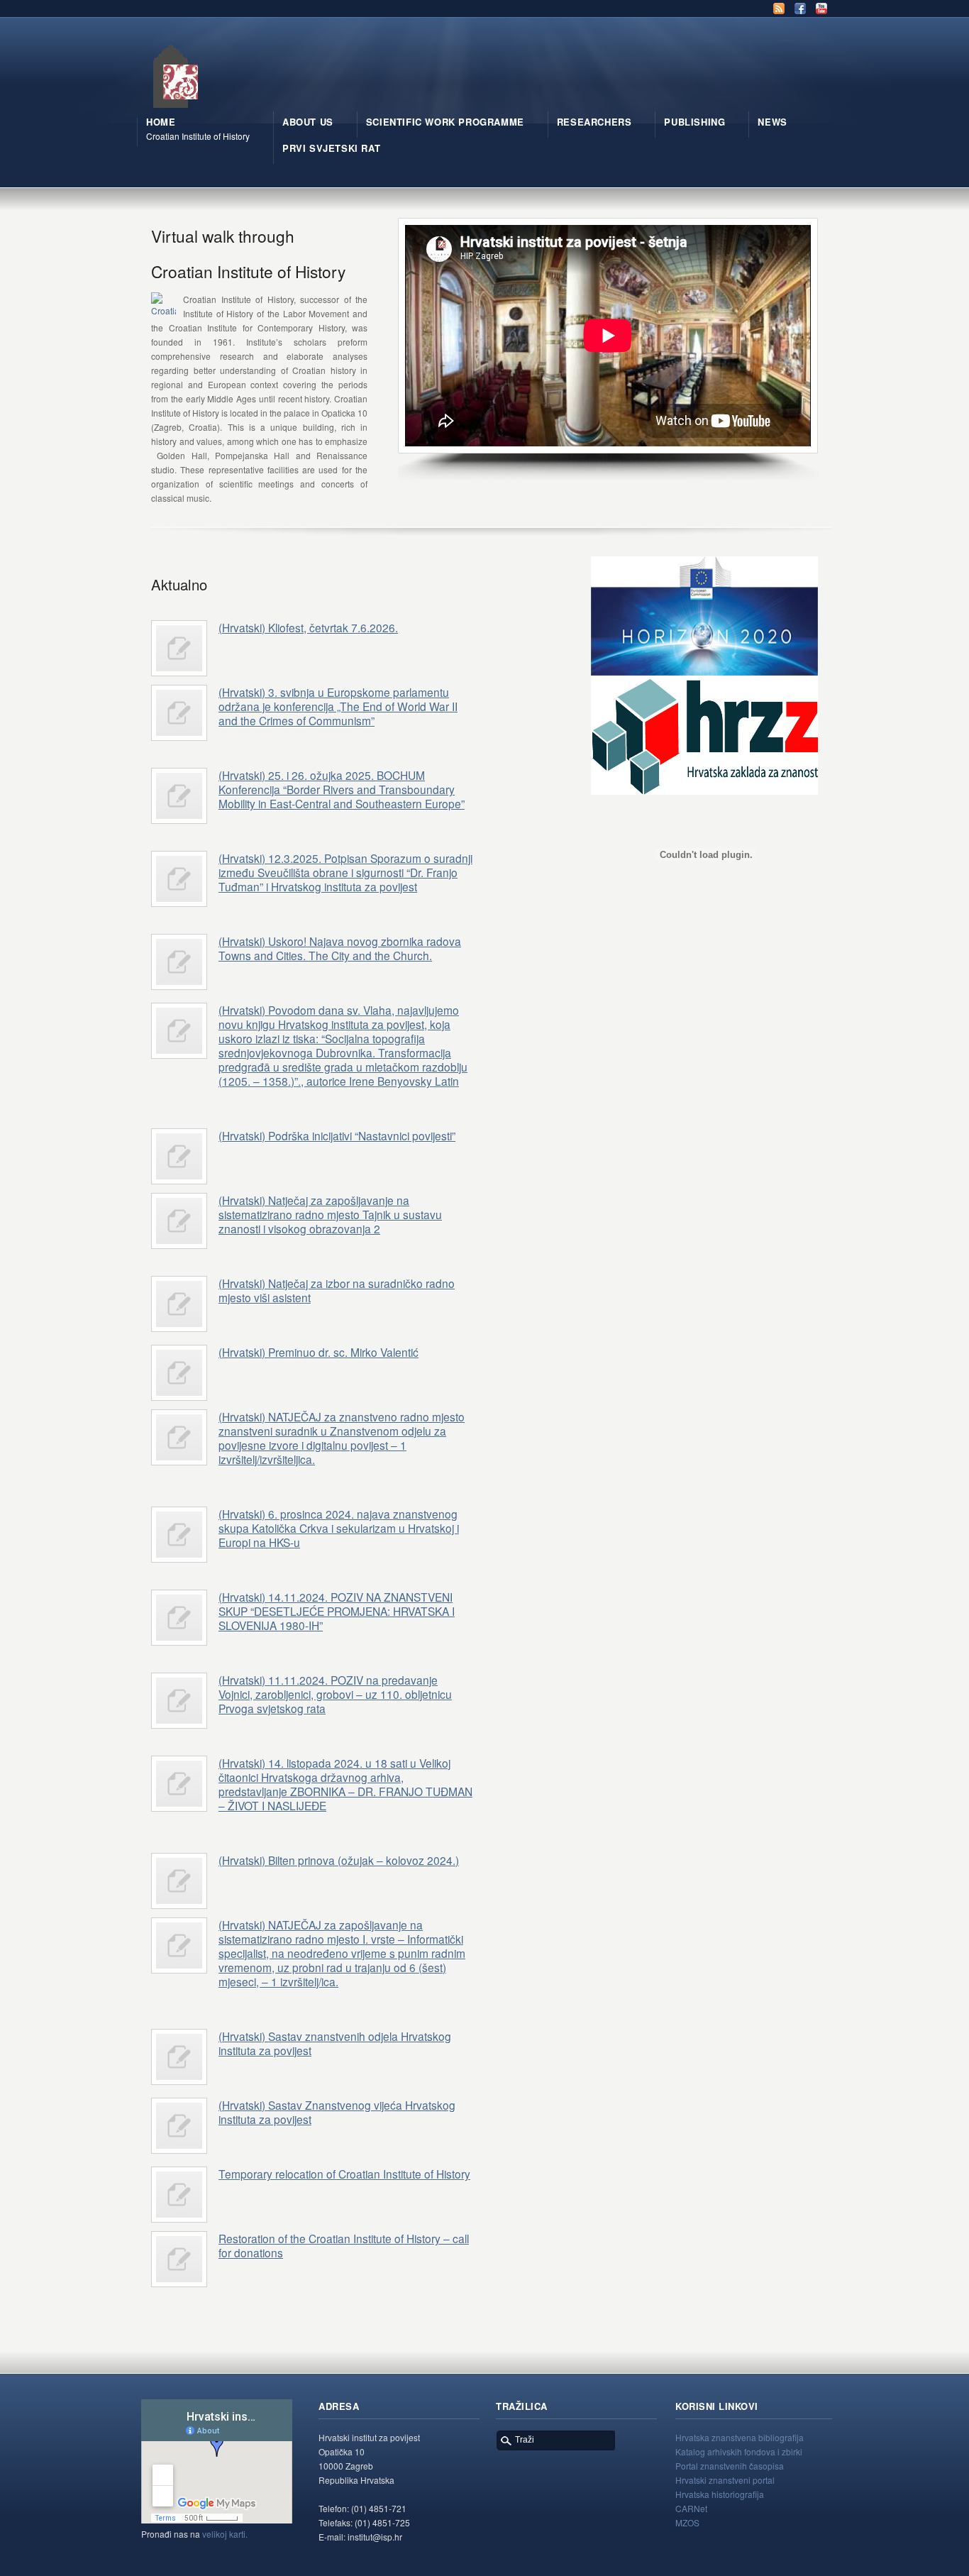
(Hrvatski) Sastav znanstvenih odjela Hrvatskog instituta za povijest (335, 2043)
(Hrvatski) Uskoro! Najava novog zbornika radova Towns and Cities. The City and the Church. (340, 948)
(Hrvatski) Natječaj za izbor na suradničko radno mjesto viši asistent (337, 1290)
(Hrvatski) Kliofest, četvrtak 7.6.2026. (308, 627)
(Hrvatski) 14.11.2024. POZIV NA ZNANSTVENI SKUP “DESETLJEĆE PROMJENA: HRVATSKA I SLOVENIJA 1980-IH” (337, 1611)
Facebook (800, 9)
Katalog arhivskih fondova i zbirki (739, 2451)
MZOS (687, 2522)
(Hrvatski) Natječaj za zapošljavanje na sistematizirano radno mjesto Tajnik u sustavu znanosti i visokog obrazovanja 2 (330, 1214)
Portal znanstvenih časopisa (730, 2466)
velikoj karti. (225, 2534)
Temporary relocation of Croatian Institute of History (344, 2174)
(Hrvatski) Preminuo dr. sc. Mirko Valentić (319, 1352)
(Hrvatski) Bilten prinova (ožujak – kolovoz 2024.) (339, 1860)
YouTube (821, 9)
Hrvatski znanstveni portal (725, 2480)
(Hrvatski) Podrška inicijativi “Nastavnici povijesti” (337, 1135)
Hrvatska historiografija (720, 2494)
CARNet (691, 2508)
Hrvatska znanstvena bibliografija (740, 2437)
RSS (779, 9)
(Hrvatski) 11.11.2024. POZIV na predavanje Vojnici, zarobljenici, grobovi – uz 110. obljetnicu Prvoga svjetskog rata (335, 1694)
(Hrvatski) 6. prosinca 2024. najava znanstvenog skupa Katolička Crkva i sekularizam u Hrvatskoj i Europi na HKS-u (339, 1528)
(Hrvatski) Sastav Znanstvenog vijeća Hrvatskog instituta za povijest (337, 2112)
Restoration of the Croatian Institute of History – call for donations (344, 2245)
